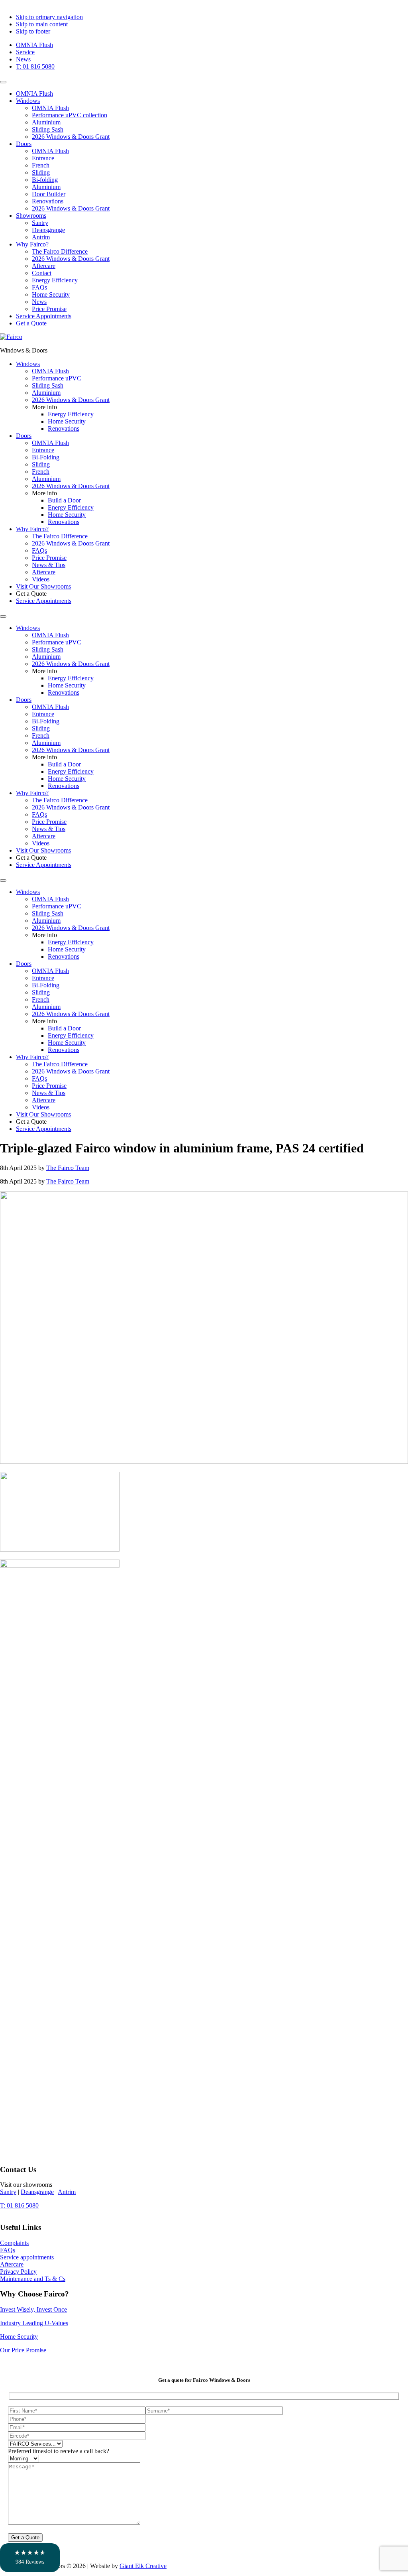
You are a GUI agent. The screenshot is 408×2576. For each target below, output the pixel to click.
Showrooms (31, 216)
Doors (24, 144)
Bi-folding (45, 180)
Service (25, 52)
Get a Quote (31, 323)
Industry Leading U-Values (34, 2323)
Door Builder (49, 194)
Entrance (43, 158)
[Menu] (3, 82)
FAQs (39, 287)
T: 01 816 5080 (35, 66)
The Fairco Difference (60, 251)
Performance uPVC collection (70, 115)
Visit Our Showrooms (43, 850)
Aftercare (44, 266)
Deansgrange (48, 230)
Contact (42, 273)
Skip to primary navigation (49, 17)
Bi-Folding (46, 721)
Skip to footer (33, 31)
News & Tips (49, 829)
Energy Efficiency (55, 280)
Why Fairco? (32, 244)
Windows (28, 101)
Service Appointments (44, 316)
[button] (30, 2558)
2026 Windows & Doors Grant (71, 137)
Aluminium (46, 122)
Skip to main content (42, 24)
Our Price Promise (23, 2350)
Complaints (14, 2243)
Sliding (41, 172)
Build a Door (64, 764)
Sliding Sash (48, 129)
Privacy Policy (18, 2272)
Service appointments (27, 2257)
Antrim (41, 237)
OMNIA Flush (34, 45)
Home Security (51, 294)
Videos (41, 843)
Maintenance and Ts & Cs (33, 2279)
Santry (40, 223)
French (41, 165)
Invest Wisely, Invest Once (33, 2309)
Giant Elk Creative (143, 2566)
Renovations (48, 201)
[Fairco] (11, 337)
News (23, 59)
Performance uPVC (57, 642)
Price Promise (49, 309)
